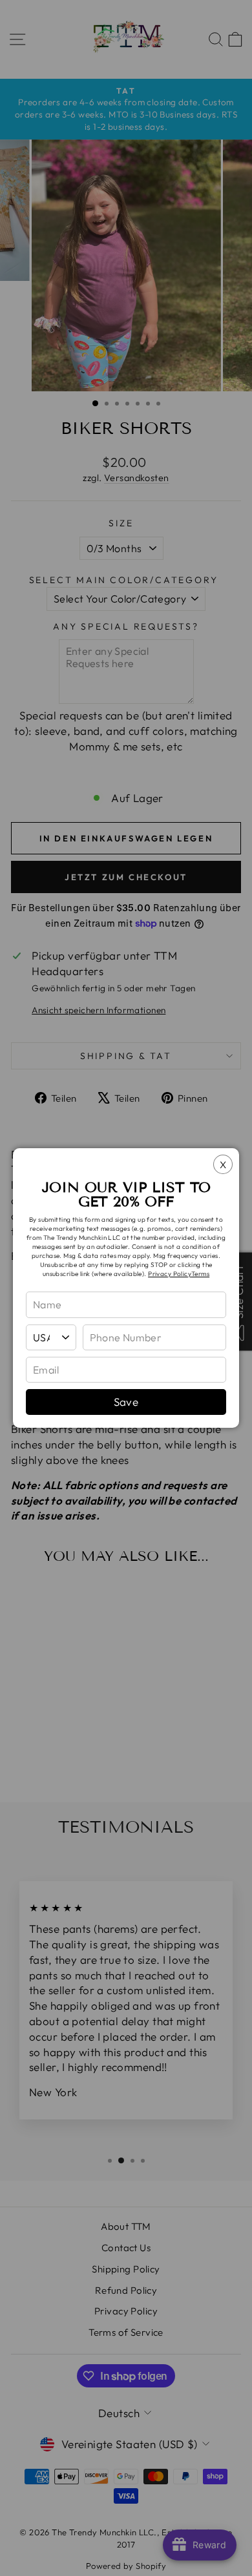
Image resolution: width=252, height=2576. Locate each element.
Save (126, 1402)
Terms (200, 1274)
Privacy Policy (170, 1274)
